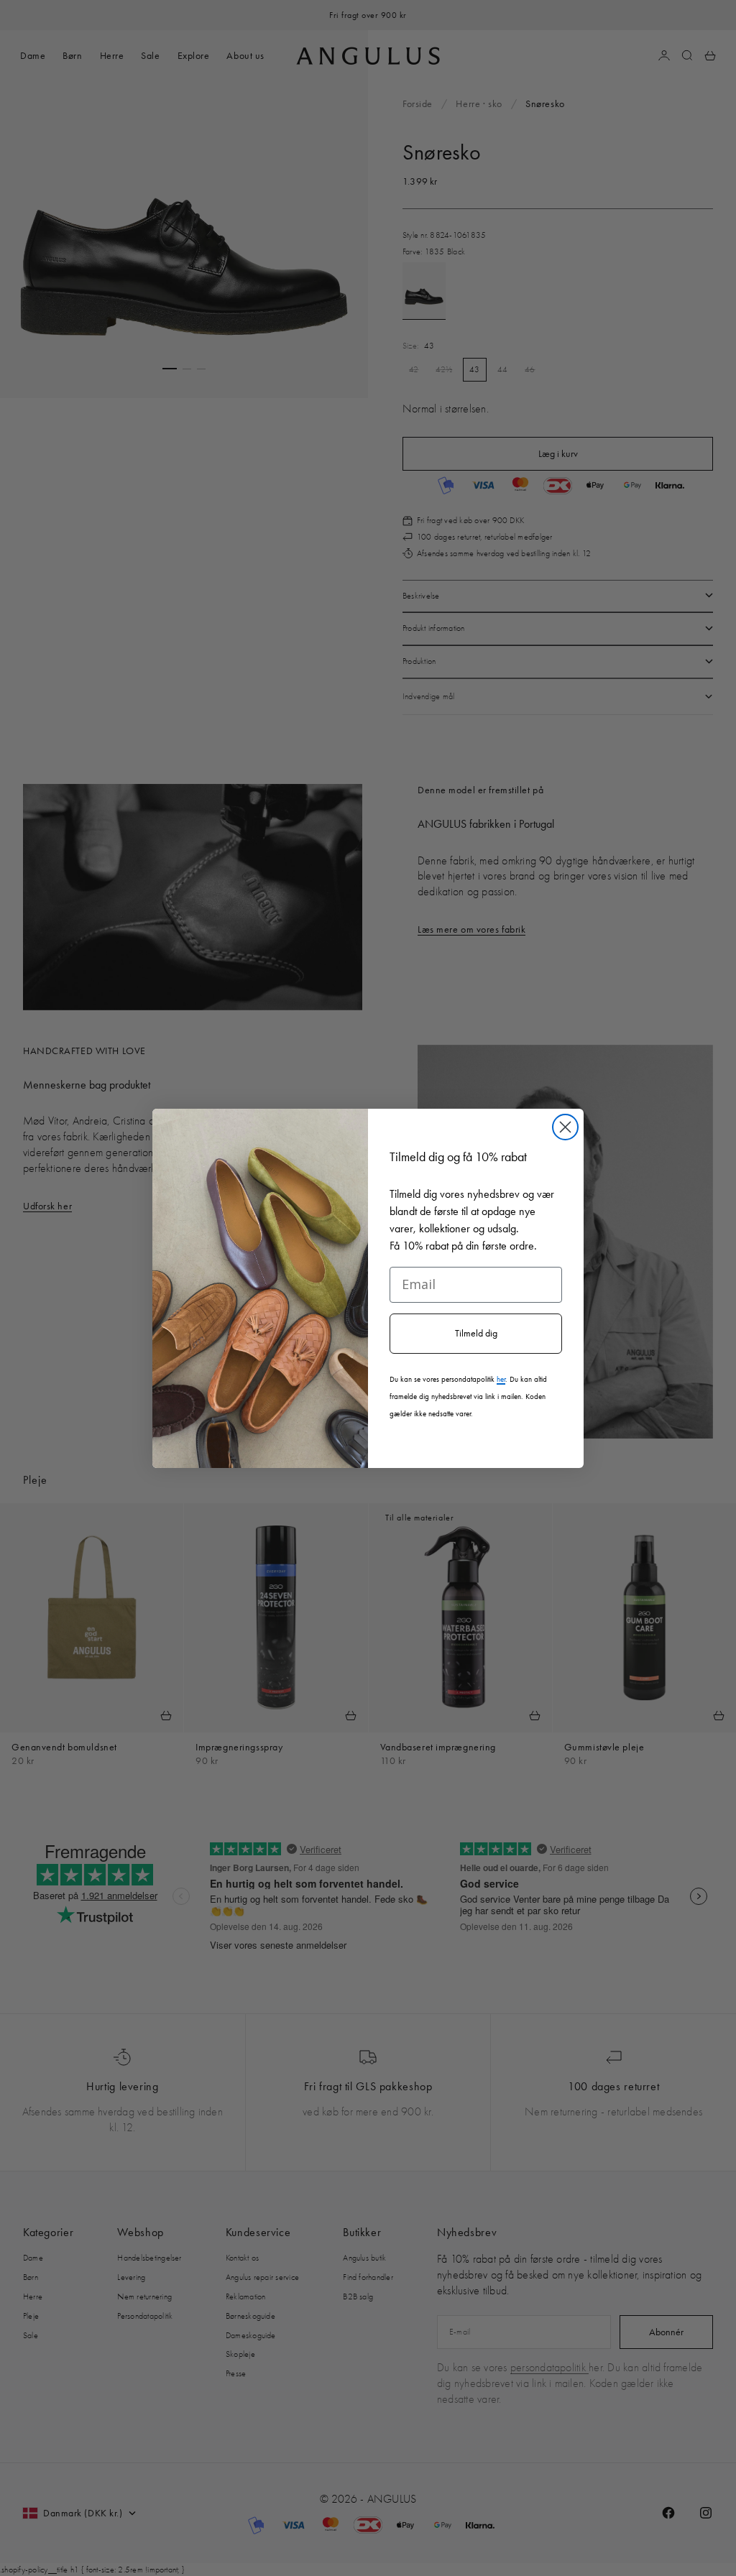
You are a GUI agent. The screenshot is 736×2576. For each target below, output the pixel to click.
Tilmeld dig (476, 1333)
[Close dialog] (565, 1127)
